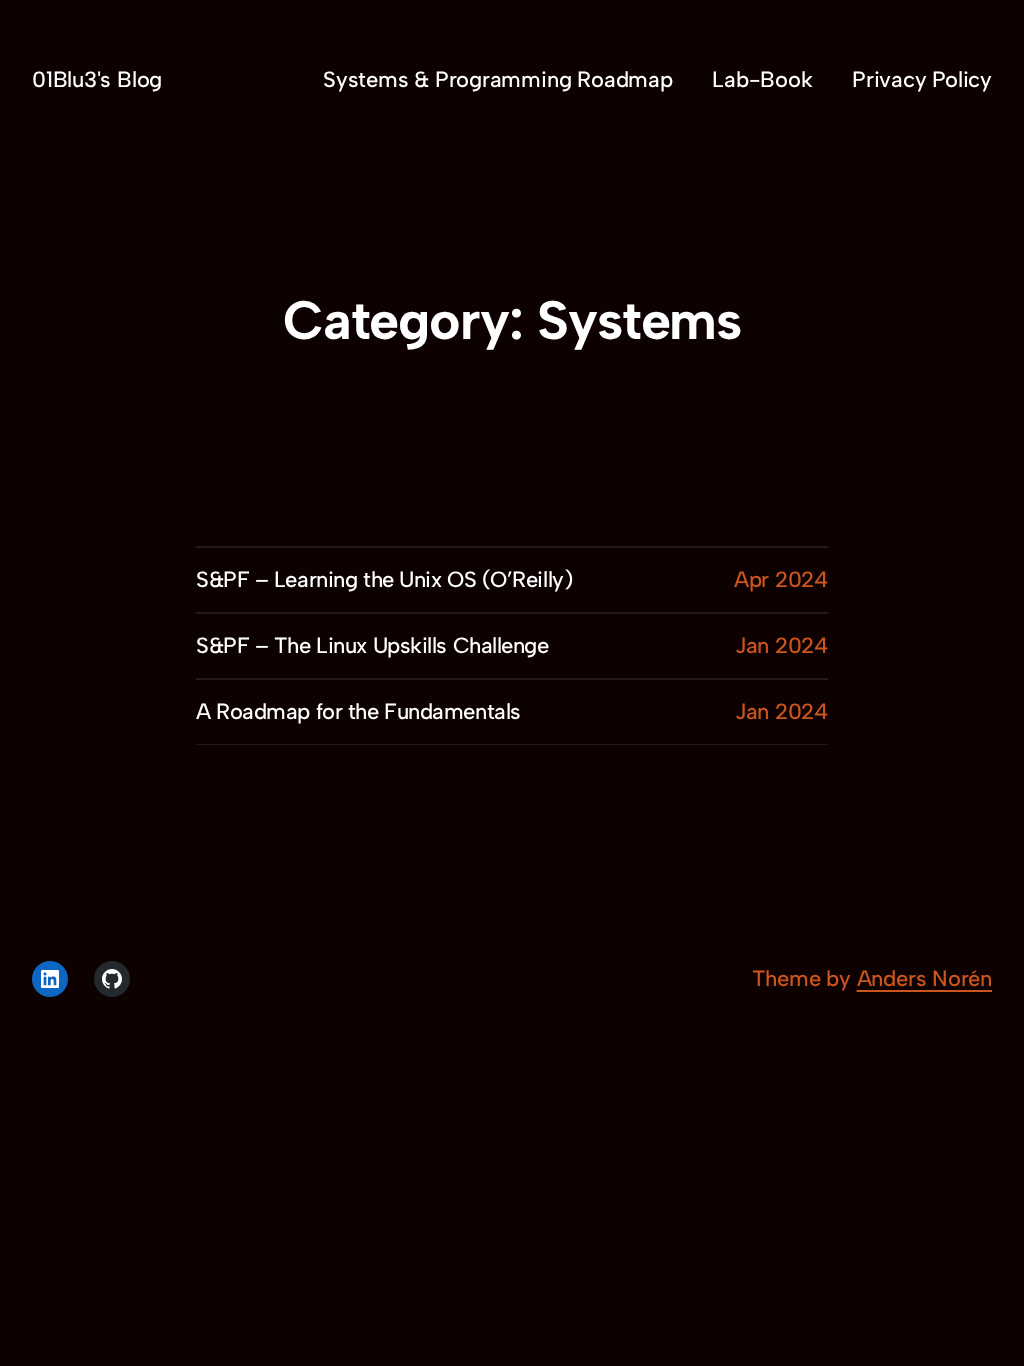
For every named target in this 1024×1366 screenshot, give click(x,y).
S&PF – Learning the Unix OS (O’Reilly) (384, 579)
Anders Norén (924, 978)
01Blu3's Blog (97, 79)
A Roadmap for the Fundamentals (358, 711)
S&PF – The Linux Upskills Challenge (372, 645)
